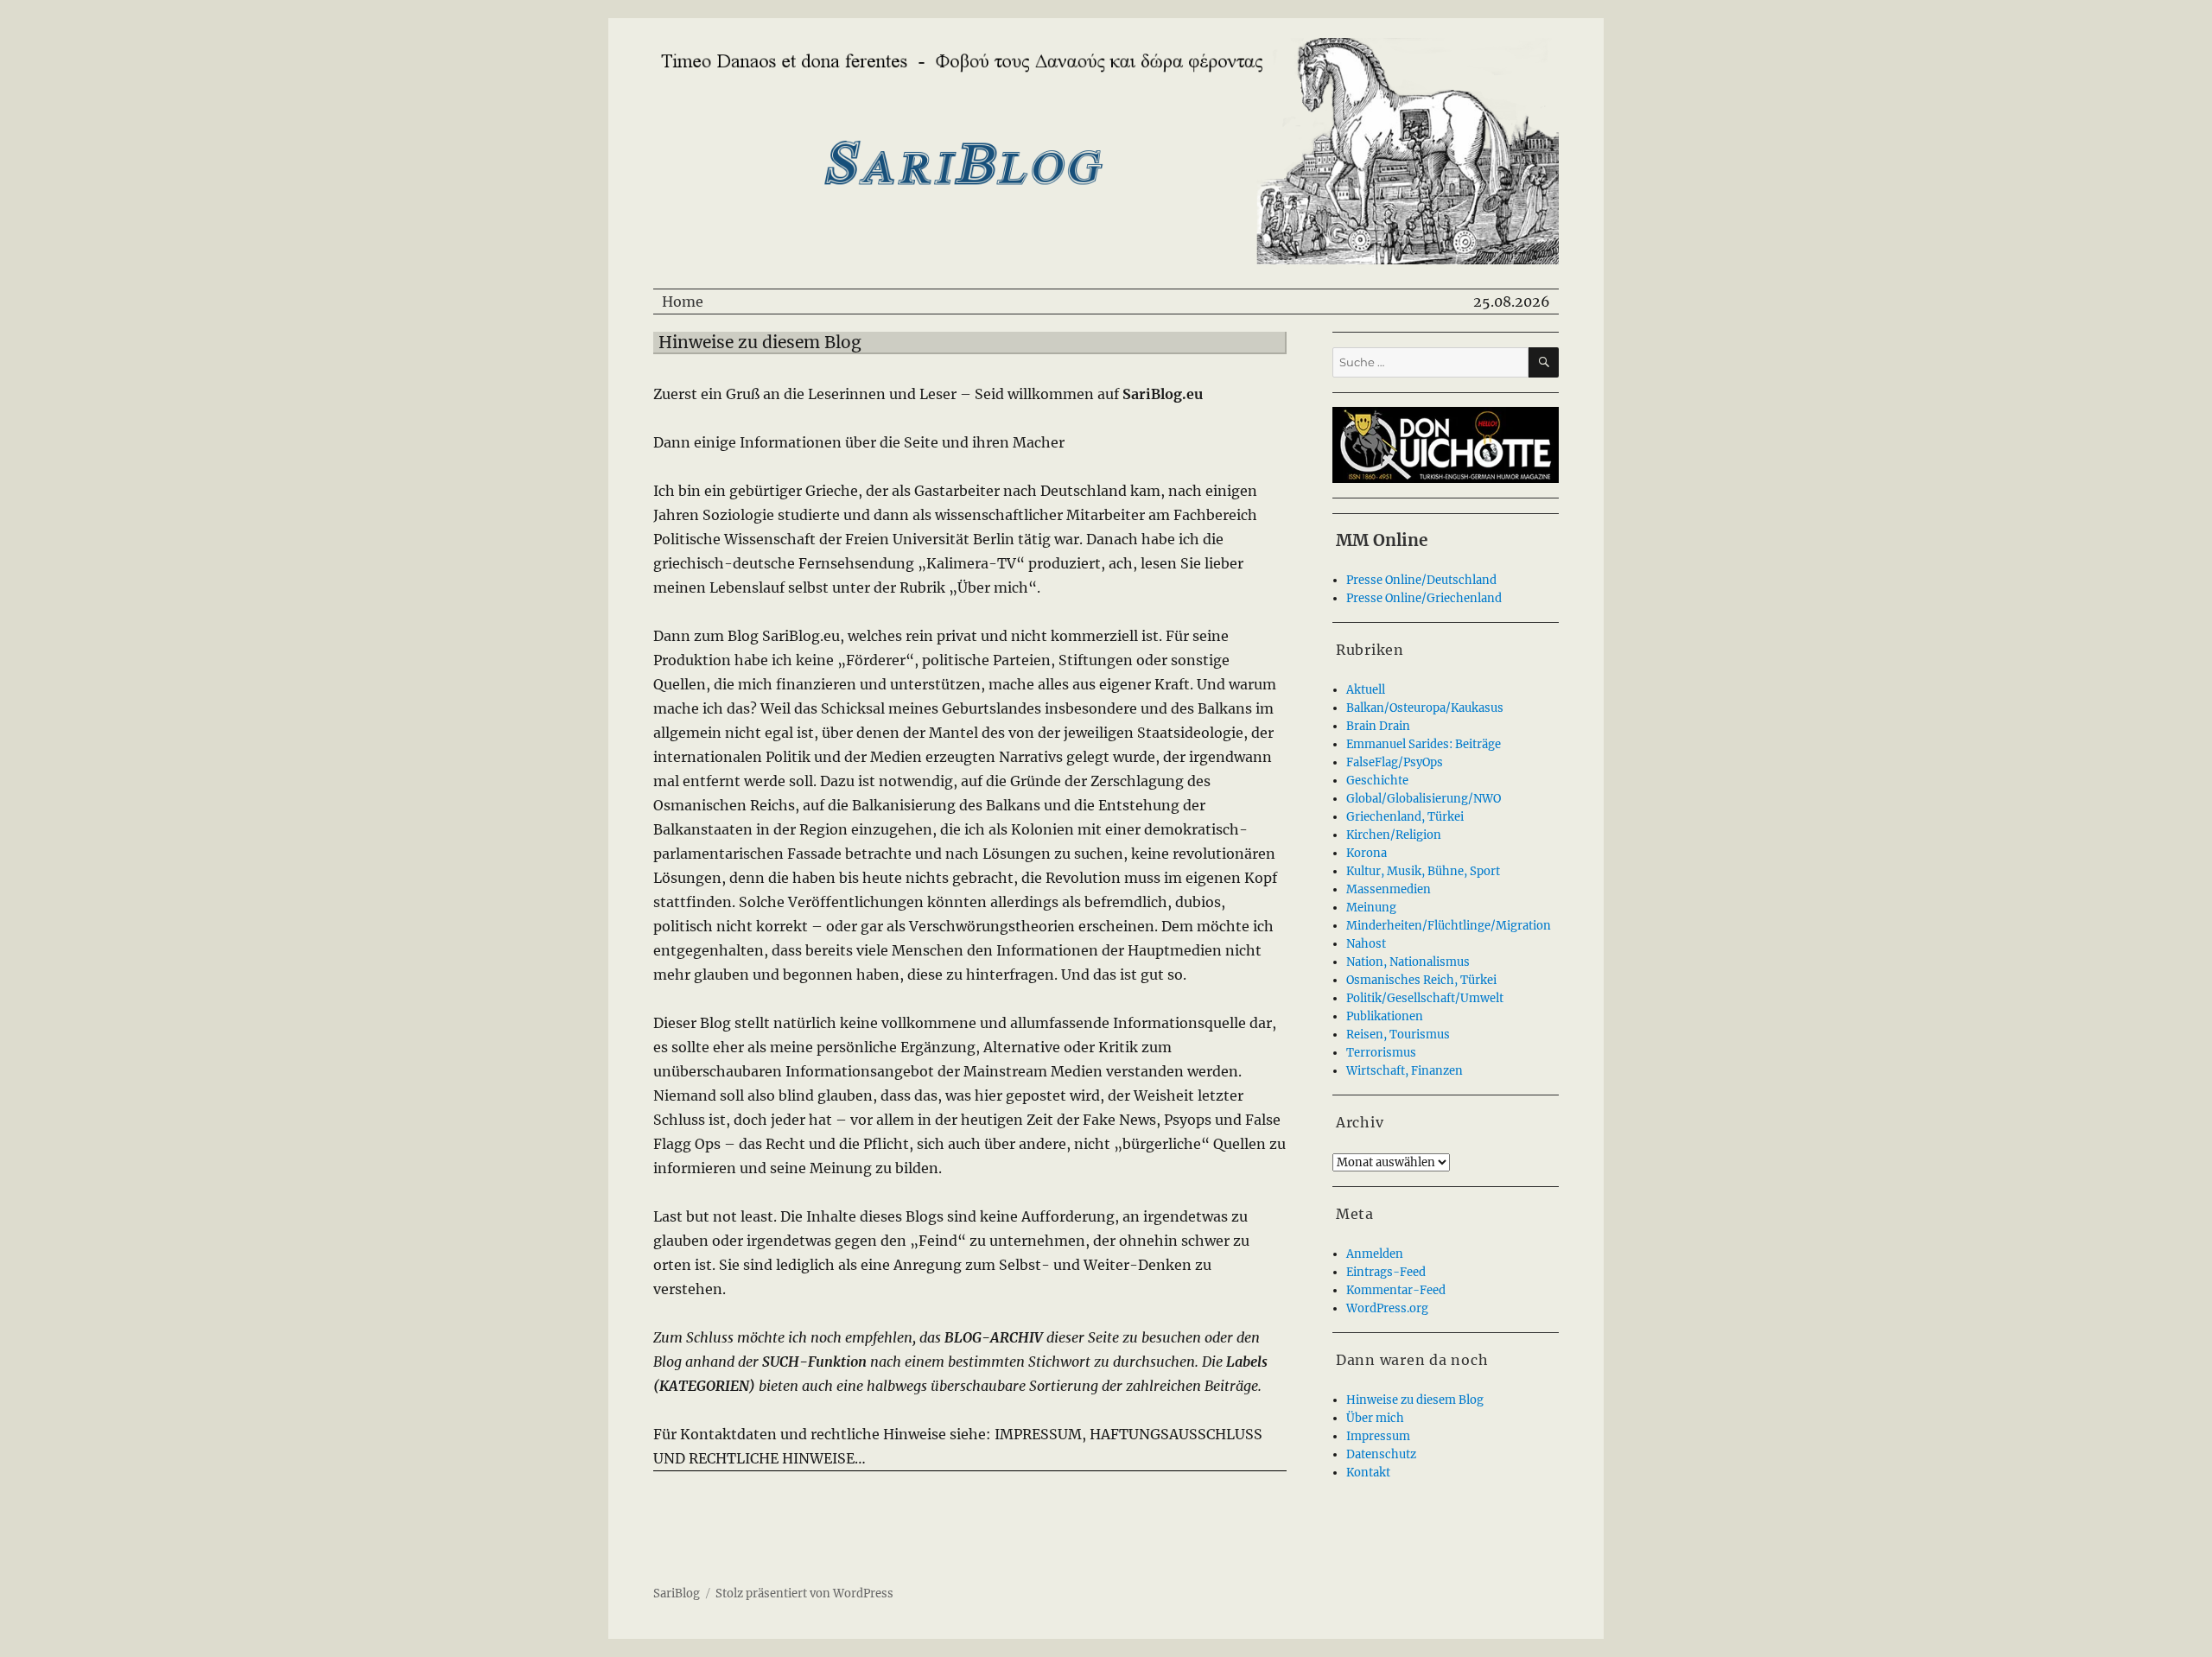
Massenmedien (1389, 889)
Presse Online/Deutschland (1421, 580)
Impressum (1378, 1436)
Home (683, 302)
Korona (1367, 853)
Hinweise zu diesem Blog (1415, 1400)
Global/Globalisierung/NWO (1424, 799)
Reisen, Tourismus (1398, 1035)
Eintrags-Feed (1386, 1272)
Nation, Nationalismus (1408, 962)
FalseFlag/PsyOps (1395, 762)
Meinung (1371, 908)
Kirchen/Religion (1394, 835)
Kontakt (1368, 1473)
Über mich (1375, 1418)
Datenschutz (1381, 1454)
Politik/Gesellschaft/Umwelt (1425, 998)
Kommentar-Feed (1396, 1290)
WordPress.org (1387, 1308)
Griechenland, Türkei (1405, 817)
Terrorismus (1381, 1053)
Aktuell (1366, 690)
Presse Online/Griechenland (1424, 598)
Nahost (1366, 944)
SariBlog (677, 1594)
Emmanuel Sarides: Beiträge (1424, 744)
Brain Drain (1378, 726)
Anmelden (1375, 1254)
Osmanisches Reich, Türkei (1421, 980)
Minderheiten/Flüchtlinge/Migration (1449, 926)
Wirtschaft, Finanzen (1405, 1071)
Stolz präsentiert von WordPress (804, 1594)
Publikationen (1385, 1016)
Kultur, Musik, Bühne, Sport (1423, 871)
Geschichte (1377, 781)
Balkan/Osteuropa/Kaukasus (1425, 708)
